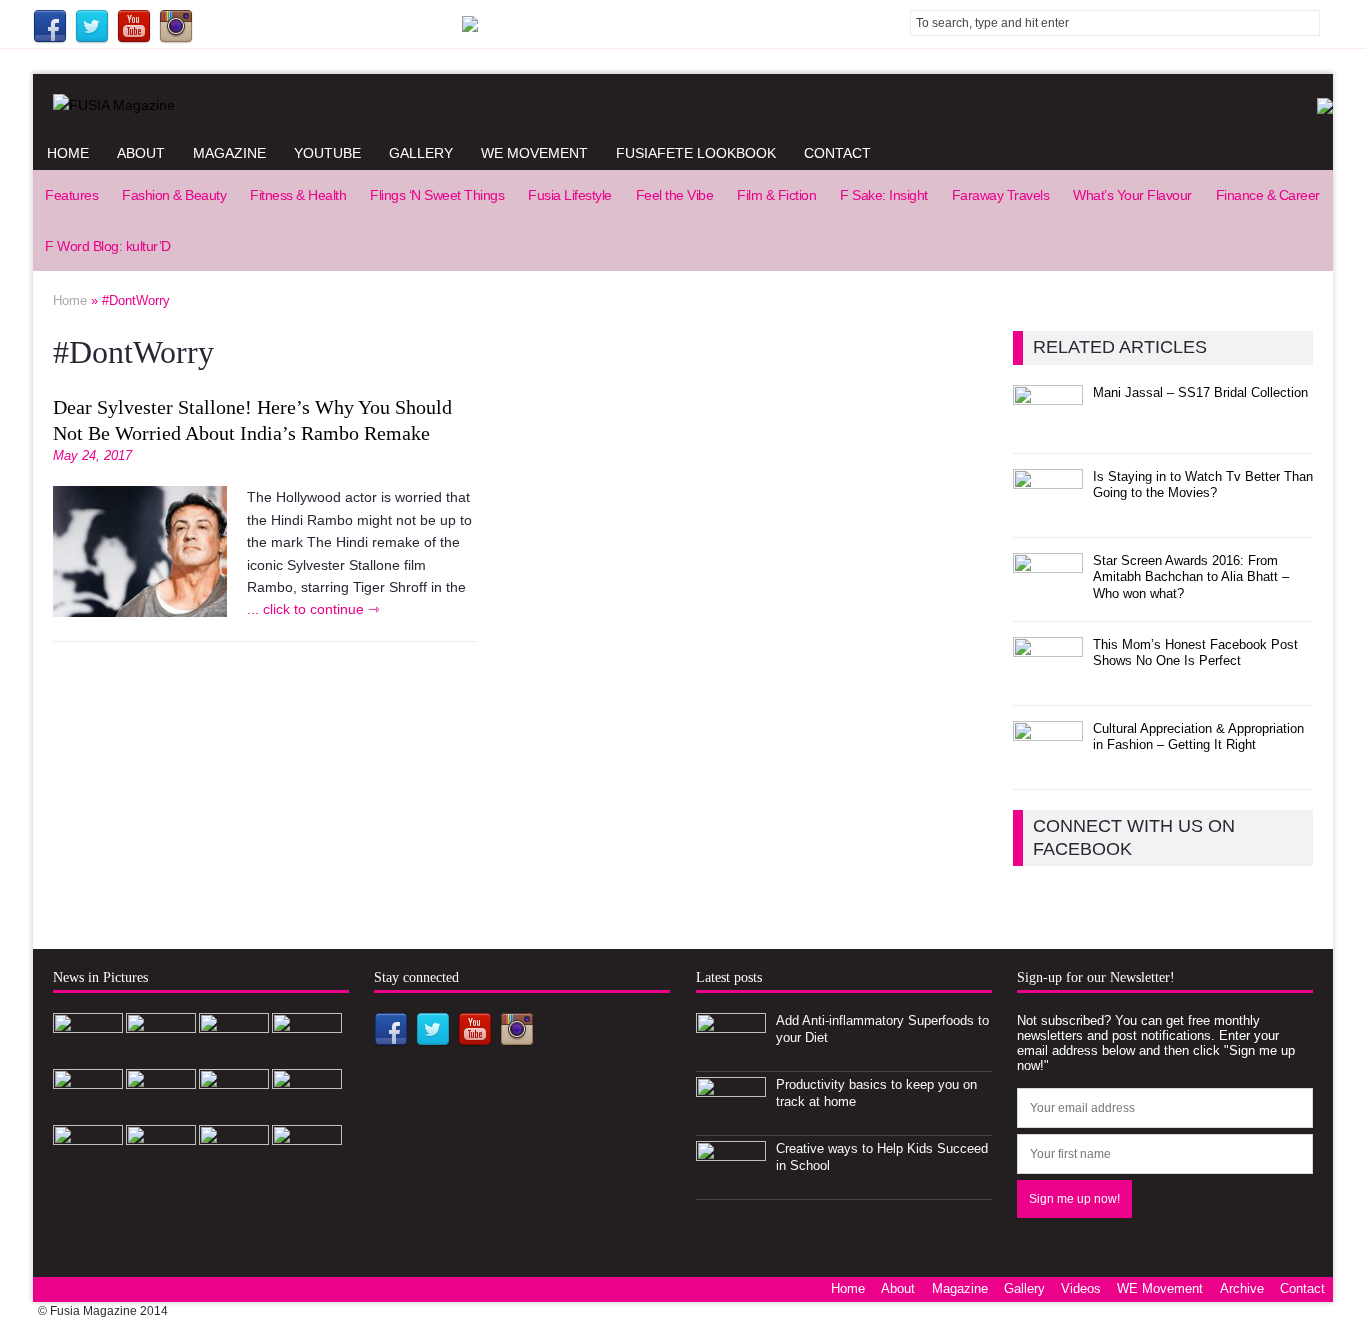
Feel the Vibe (675, 195)
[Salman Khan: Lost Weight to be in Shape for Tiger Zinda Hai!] (307, 1166)
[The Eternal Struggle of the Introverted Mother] (307, 1110)
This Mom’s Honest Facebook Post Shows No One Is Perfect (1195, 653)
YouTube (327, 153)
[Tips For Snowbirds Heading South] (88, 1166)
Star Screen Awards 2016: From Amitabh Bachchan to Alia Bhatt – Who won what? (1191, 577)
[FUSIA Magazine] (683, 105)
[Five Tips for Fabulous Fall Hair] (161, 1166)
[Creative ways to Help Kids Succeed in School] (731, 1182)
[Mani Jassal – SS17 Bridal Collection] (1048, 426)
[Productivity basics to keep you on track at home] (731, 1118)
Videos (1081, 1288)
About (141, 153)
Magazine (229, 153)
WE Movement (534, 153)
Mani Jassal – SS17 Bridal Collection (1200, 392)
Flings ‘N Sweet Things (437, 195)
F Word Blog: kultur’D (108, 246)
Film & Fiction (776, 195)
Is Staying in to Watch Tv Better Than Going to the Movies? (1203, 485)
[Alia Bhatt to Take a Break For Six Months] (234, 1110)
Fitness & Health (298, 195)
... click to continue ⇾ (313, 609)
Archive (1242, 1288)
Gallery (421, 153)
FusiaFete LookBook (696, 153)
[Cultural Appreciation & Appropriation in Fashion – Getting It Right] (1048, 762)
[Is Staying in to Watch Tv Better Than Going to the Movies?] (1048, 510)
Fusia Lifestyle (570, 195)
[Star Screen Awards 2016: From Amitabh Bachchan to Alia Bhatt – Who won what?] (1048, 594)
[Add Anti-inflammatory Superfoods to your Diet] (731, 1054)
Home (68, 153)
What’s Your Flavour (1132, 195)
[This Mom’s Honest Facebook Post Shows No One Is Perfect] (1048, 678)
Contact (837, 153)
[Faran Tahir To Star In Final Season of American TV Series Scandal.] (161, 1110)
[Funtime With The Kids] (234, 1166)
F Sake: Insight (884, 195)
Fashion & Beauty (174, 195)
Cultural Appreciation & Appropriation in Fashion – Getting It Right (1198, 737)
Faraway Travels (1001, 195)
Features (71, 195)
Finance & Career (1268, 195)
